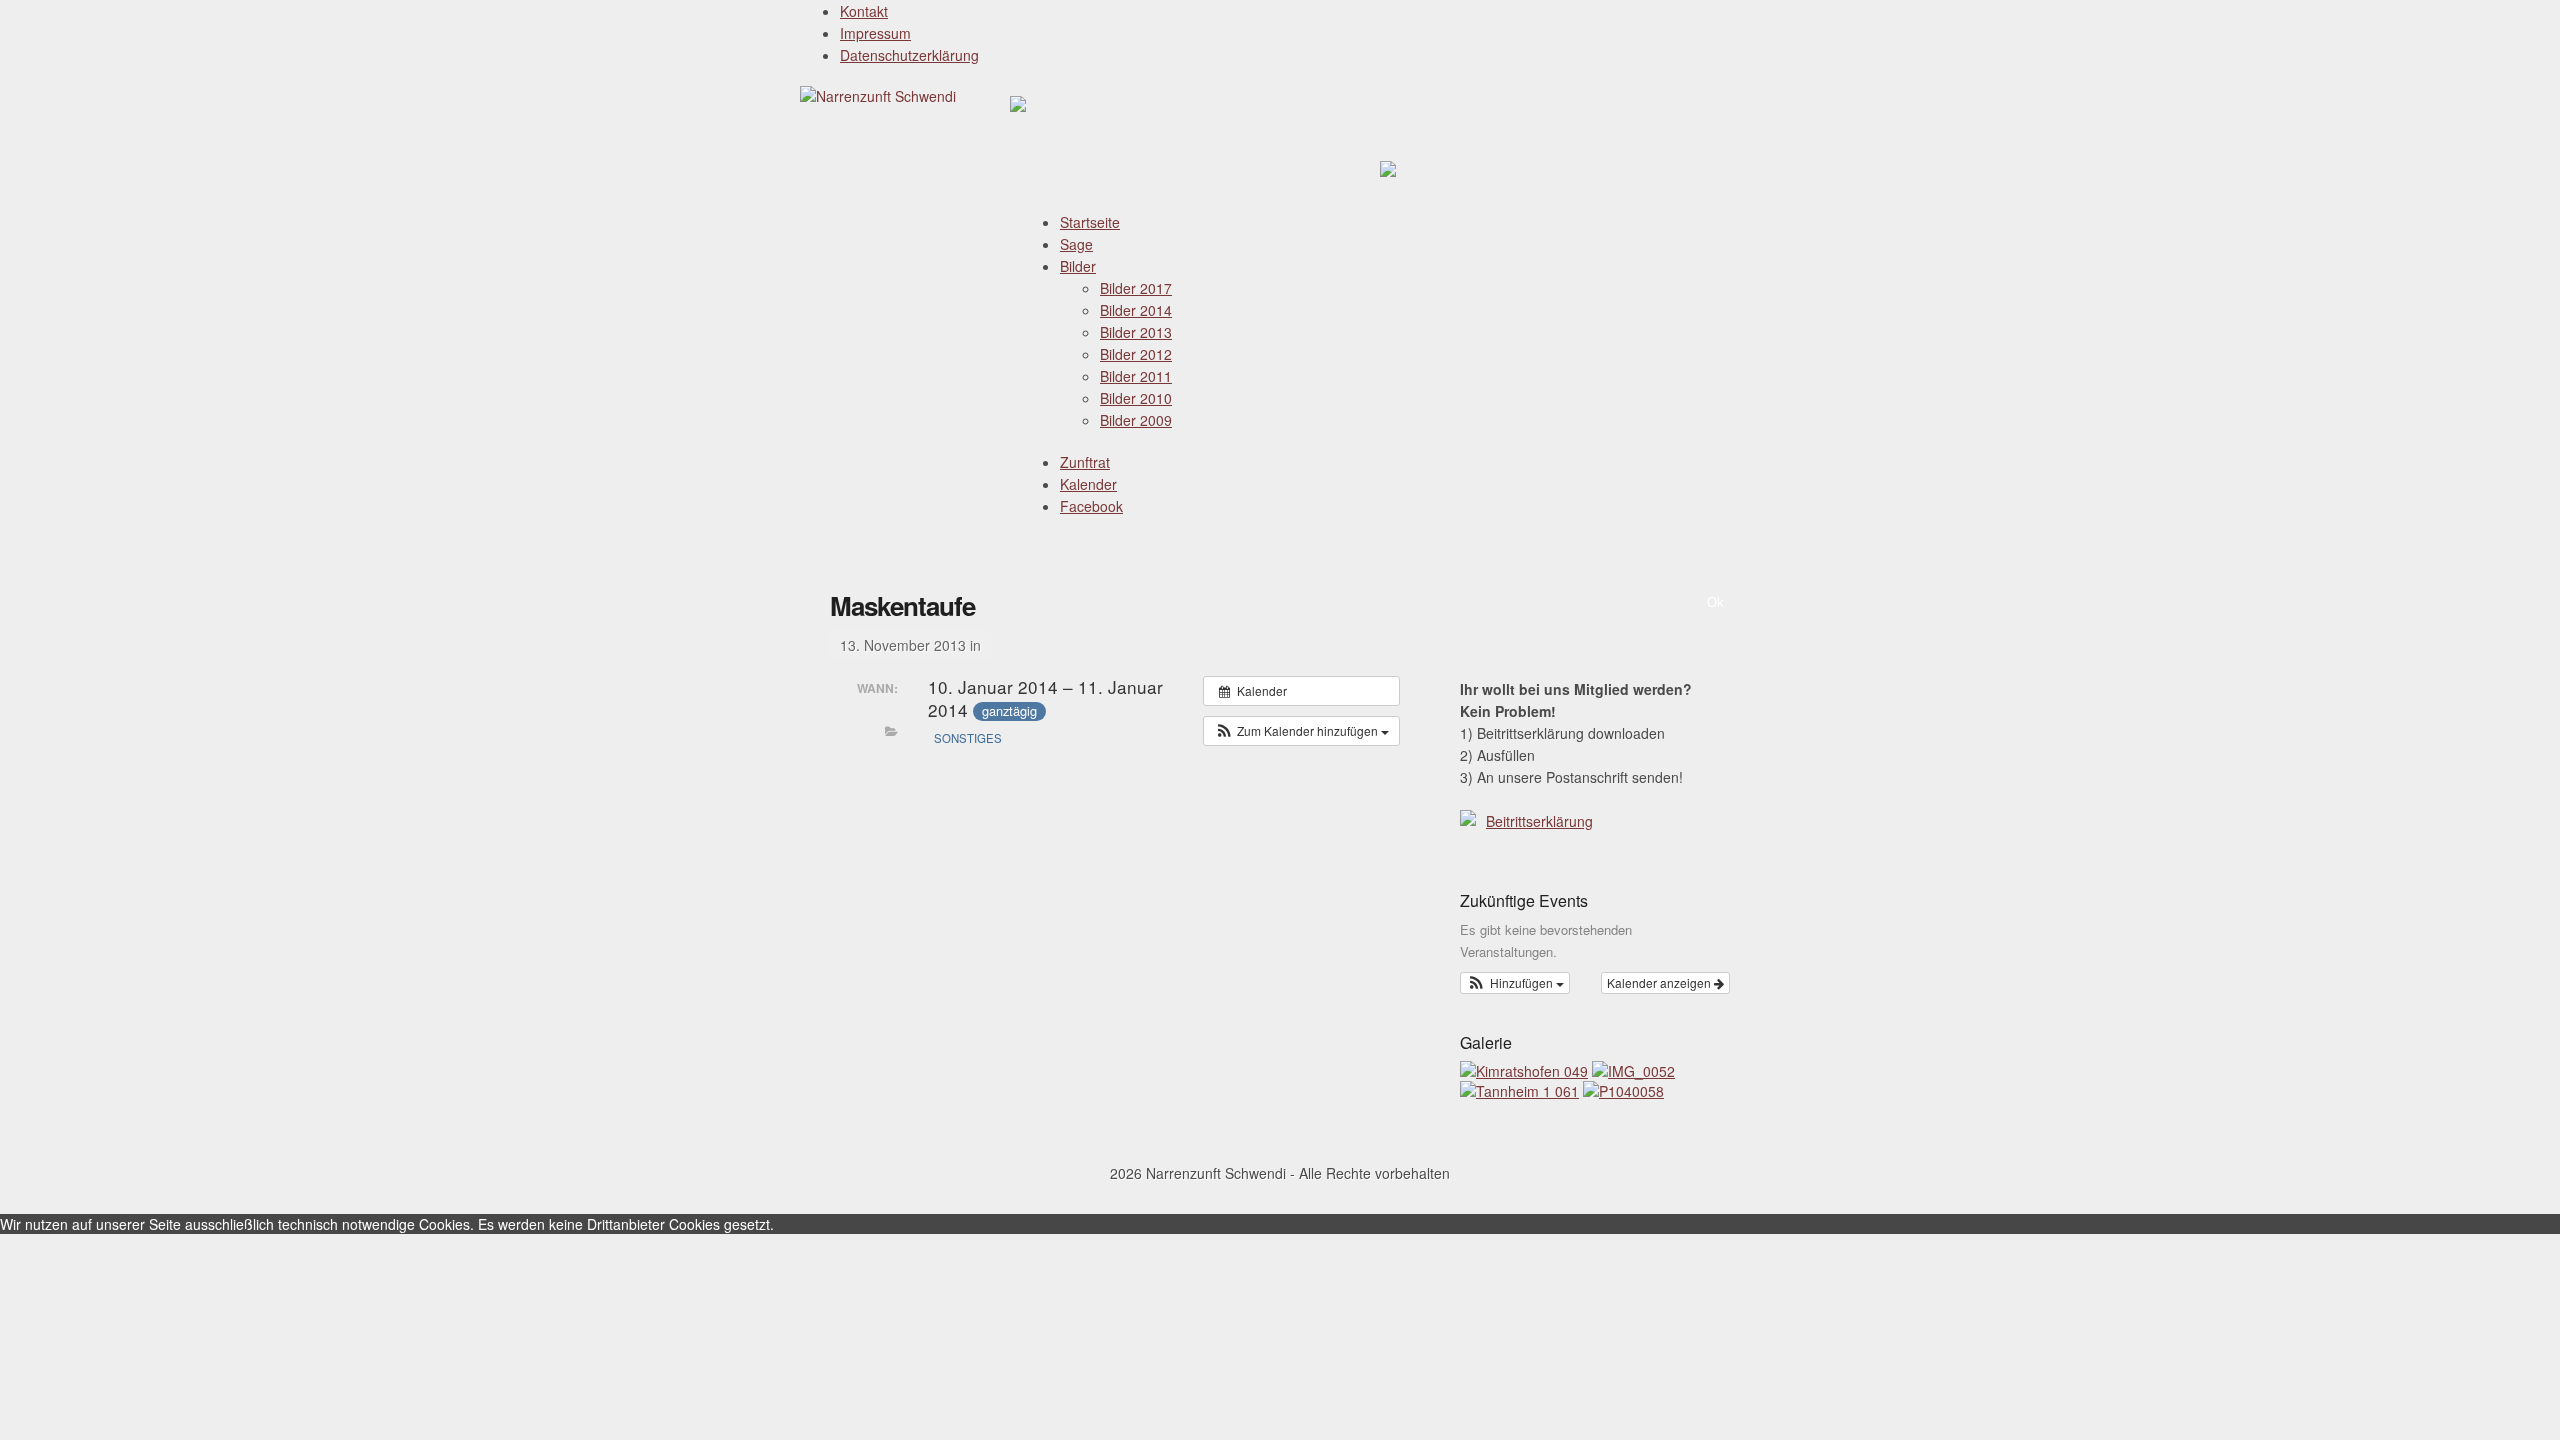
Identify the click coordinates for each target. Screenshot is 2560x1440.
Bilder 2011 (1136, 376)
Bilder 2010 (1136, 398)
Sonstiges (968, 738)
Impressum (875, 33)
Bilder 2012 (1136, 354)
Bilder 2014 (1136, 310)
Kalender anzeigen (1660, 982)
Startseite (1090, 222)
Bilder (1078, 266)
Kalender (1088, 484)
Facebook (1091, 506)
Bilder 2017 (1136, 288)
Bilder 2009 (1136, 420)
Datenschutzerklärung (909, 55)
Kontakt (864, 11)
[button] (1301, 731)
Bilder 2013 (1136, 332)
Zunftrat (1085, 462)
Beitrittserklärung (1539, 821)
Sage (1076, 244)
